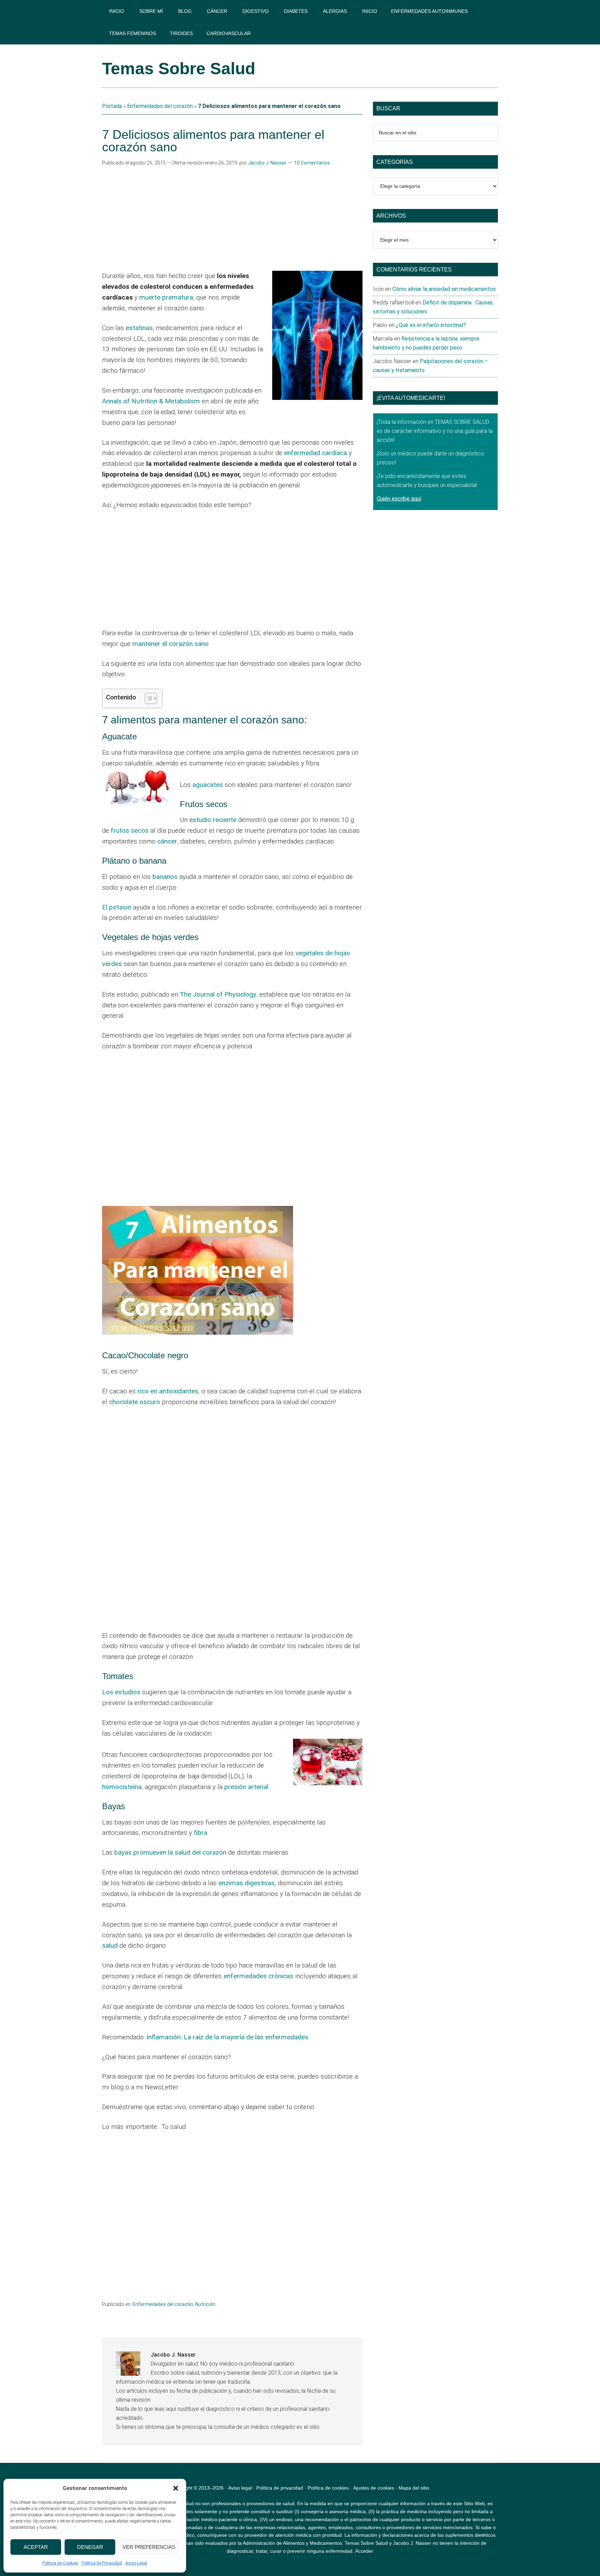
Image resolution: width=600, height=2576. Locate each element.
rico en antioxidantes (168, 1391)
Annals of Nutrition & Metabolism (151, 401)
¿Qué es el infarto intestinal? (431, 325)
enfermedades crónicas (259, 1976)
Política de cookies (328, 2488)
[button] (176, 2488)
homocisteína (122, 1787)
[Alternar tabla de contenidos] (147, 698)
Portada (112, 106)
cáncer (167, 841)
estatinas (139, 328)
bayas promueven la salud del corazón (170, 1852)
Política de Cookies (60, 2563)
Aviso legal (240, 2488)
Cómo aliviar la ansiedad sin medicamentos (444, 289)
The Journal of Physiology (218, 994)
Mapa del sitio (414, 2488)
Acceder (364, 2551)
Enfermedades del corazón (160, 106)
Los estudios (121, 1692)
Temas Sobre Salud (179, 69)
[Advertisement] (232, 219)
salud (110, 1945)
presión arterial (246, 1787)
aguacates (208, 785)
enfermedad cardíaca (315, 453)
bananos (165, 877)
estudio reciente (213, 820)
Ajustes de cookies (374, 2488)
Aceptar (36, 2547)
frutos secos (130, 830)
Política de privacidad (280, 2488)
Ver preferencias (149, 2547)
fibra (201, 1833)
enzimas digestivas (247, 1883)
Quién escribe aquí (399, 499)
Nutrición (205, 2304)
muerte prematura (166, 297)
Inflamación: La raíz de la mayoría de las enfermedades (227, 2037)
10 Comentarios (312, 163)
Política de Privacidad (102, 2563)
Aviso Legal (136, 2563)
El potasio (117, 907)
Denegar (90, 2547)
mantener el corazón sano (170, 644)
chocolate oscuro (135, 1402)
